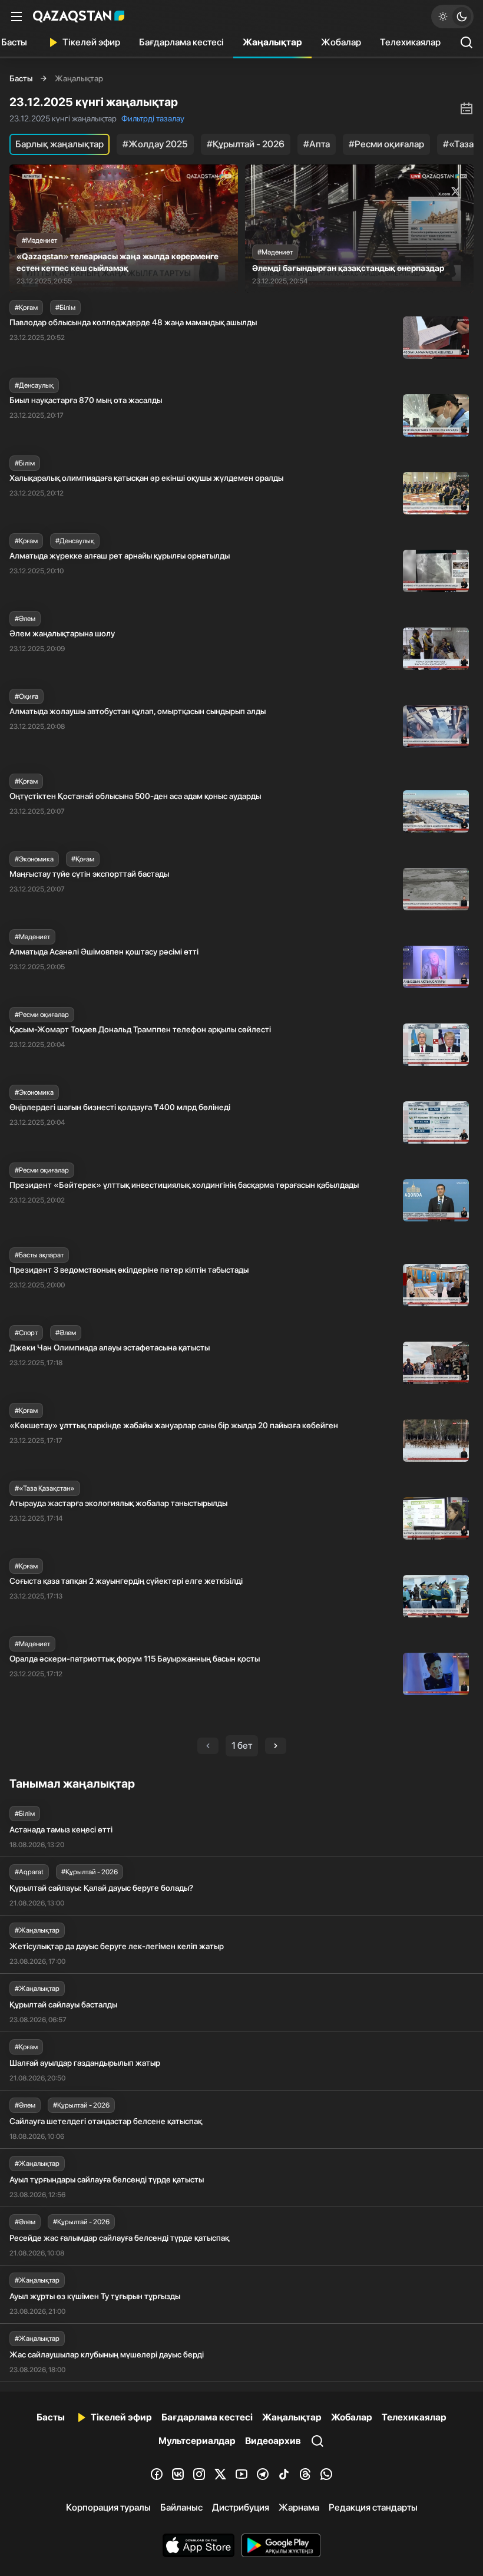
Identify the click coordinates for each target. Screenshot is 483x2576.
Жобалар (341, 42)
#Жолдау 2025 (155, 144)
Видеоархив (273, 2441)
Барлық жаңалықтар (59, 144)
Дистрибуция (241, 2507)
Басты (21, 78)
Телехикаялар (410, 42)
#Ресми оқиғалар (386, 144)
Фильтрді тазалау (153, 118)
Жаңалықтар (272, 42)
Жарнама (299, 2507)
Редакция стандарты (373, 2507)
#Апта (317, 144)
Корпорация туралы (108, 2507)
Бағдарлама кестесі (181, 42)
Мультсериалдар (197, 2441)
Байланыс (181, 2507)
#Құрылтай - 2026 (246, 144)
